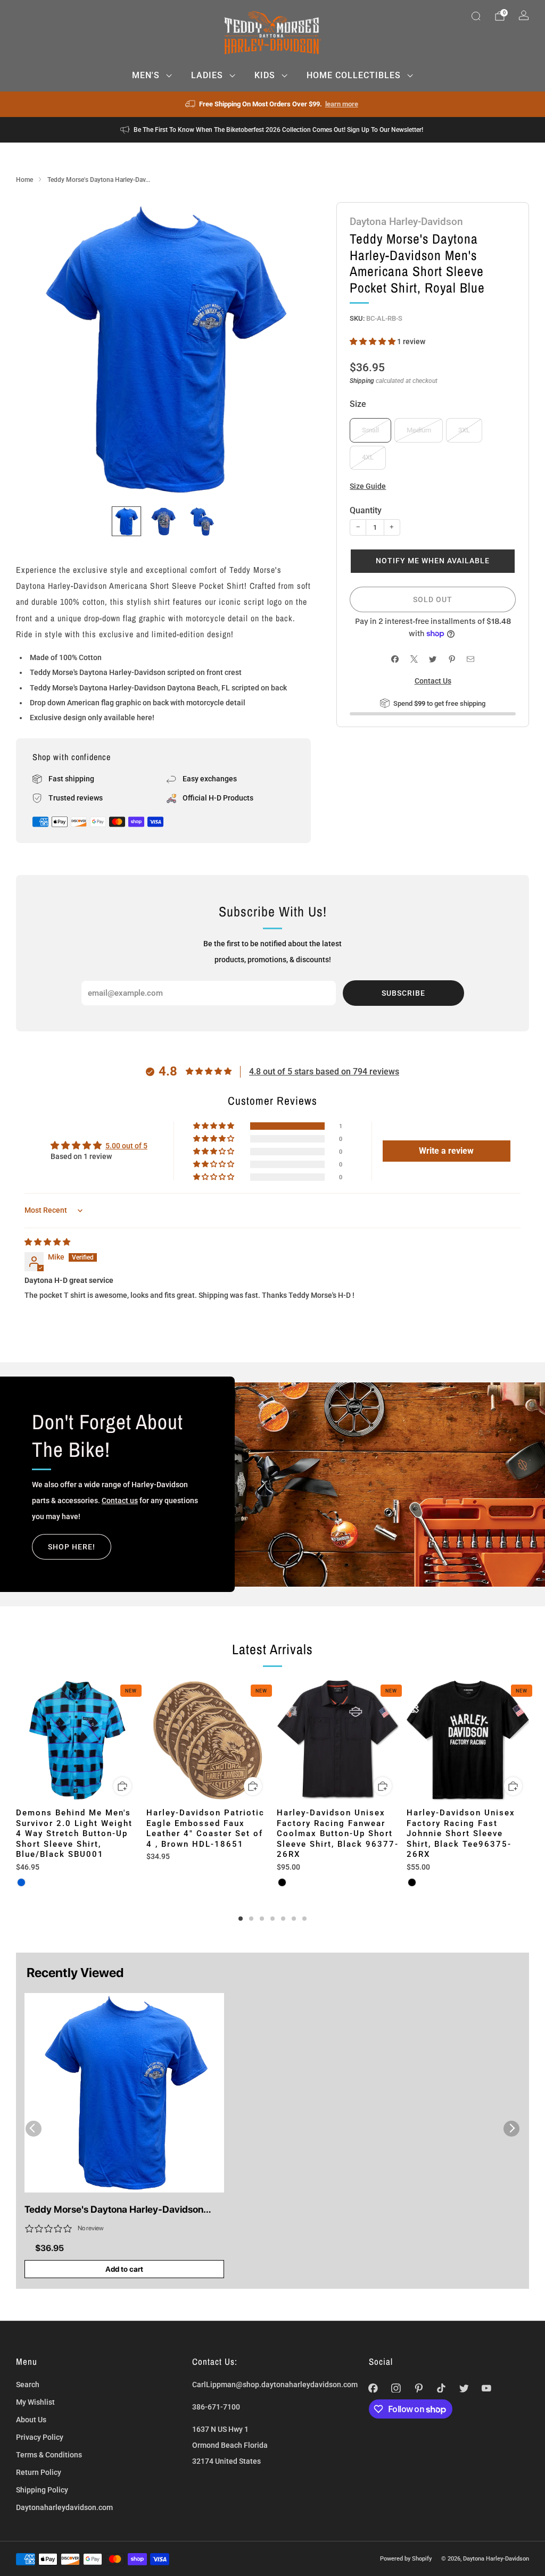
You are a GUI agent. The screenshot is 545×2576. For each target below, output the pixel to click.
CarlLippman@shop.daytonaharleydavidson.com (275, 2385)
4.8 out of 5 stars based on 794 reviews (324, 1072)
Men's (146, 75)
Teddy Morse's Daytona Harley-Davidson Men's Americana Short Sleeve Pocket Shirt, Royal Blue (120, 2210)
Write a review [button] (446, 1151)
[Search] (476, 16)
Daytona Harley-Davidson (406, 222)
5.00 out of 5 (126, 1146)
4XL (368, 457)
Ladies (207, 75)
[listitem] (273, 104)
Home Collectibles (354, 75)
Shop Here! (72, 1547)
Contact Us (433, 681)
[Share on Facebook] (395, 659)
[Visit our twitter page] (464, 2388)
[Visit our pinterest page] (419, 2388)
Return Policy (39, 2472)
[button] (373, 341)
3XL (464, 430)
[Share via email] (471, 659)
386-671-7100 (216, 2407)
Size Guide (368, 486)
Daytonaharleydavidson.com (64, 2507)
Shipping (362, 381)
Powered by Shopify (406, 2558)
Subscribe (403, 993)
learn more (342, 104)
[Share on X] (414, 659)
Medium (419, 430)
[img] (47, 1242)
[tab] (241, 1919)
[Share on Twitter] (433, 659)
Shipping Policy (42, 2490)
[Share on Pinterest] (452, 659)
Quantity (366, 510)
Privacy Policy (40, 2437)
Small (370, 430)
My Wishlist (35, 2402)
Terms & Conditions (49, 2455)
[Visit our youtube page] (487, 2388)
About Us (31, 2420)
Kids (265, 75)
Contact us (120, 1500)
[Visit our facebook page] (373, 2388)
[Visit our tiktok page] (441, 2388)
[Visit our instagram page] (396, 2388)
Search (28, 2385)
